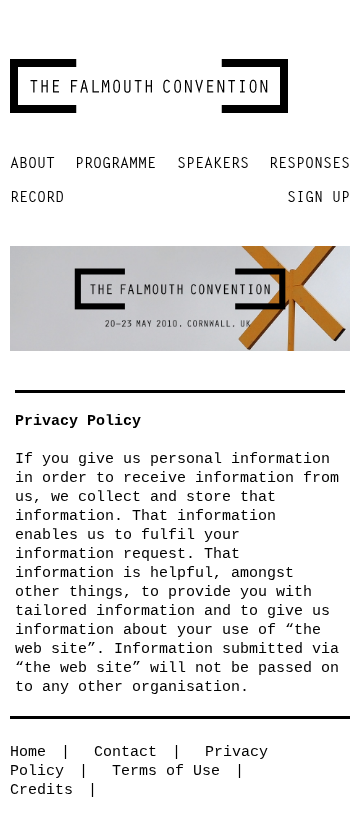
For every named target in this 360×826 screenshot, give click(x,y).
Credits (41, 790)
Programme (115, 162)
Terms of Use (166, 771)
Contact (125, 752)
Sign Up (318, 196)
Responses (309, 162)
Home (28, 752)
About (32, 162)
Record (37, 196)
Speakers (213, 162)
